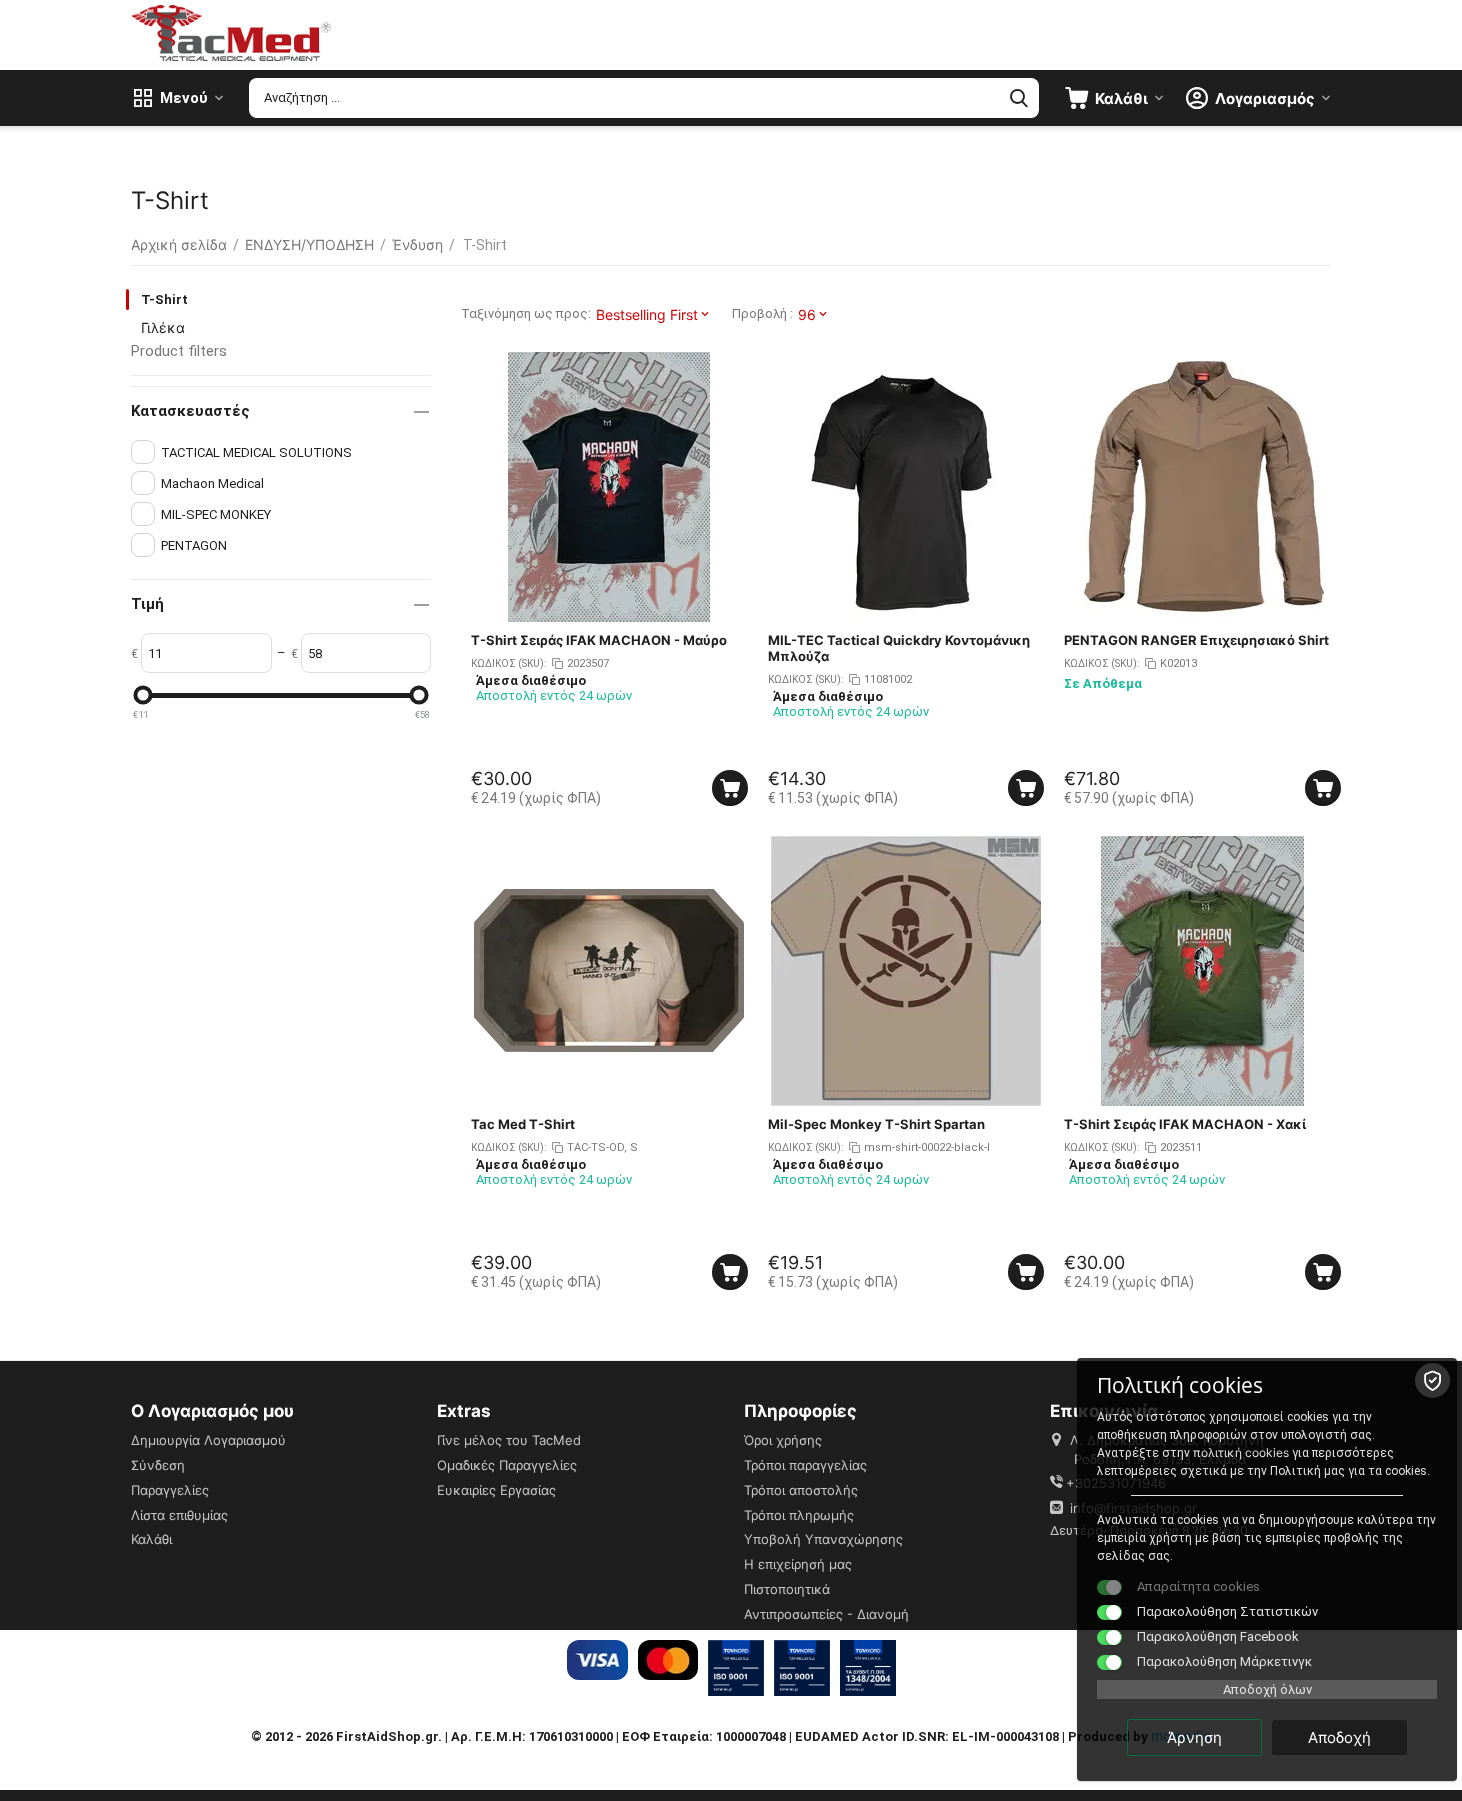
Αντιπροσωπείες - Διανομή (826, 1614)
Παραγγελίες (170, 1490)
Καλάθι (151, 1539)
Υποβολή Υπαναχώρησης (823, 1539)
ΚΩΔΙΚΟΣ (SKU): (508, 663)
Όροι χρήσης (783, 1440)
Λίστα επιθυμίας (179, 1515)
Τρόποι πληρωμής (799, 1515)
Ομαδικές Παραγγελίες (507, 1465)
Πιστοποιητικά (787, 1589)
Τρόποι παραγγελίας (805, 1465)
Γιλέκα (163, 327)
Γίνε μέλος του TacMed (509, 1440)
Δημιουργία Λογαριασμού (208, 1440)
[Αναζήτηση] (1019, 98)
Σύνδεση (158, 1465)
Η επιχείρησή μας (798, 1564)
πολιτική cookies (1241, 1452)
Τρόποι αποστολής (801, 1490)
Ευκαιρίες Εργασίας (496, 1490)
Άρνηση (1194, 1737)
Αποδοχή (1339, 1737)
